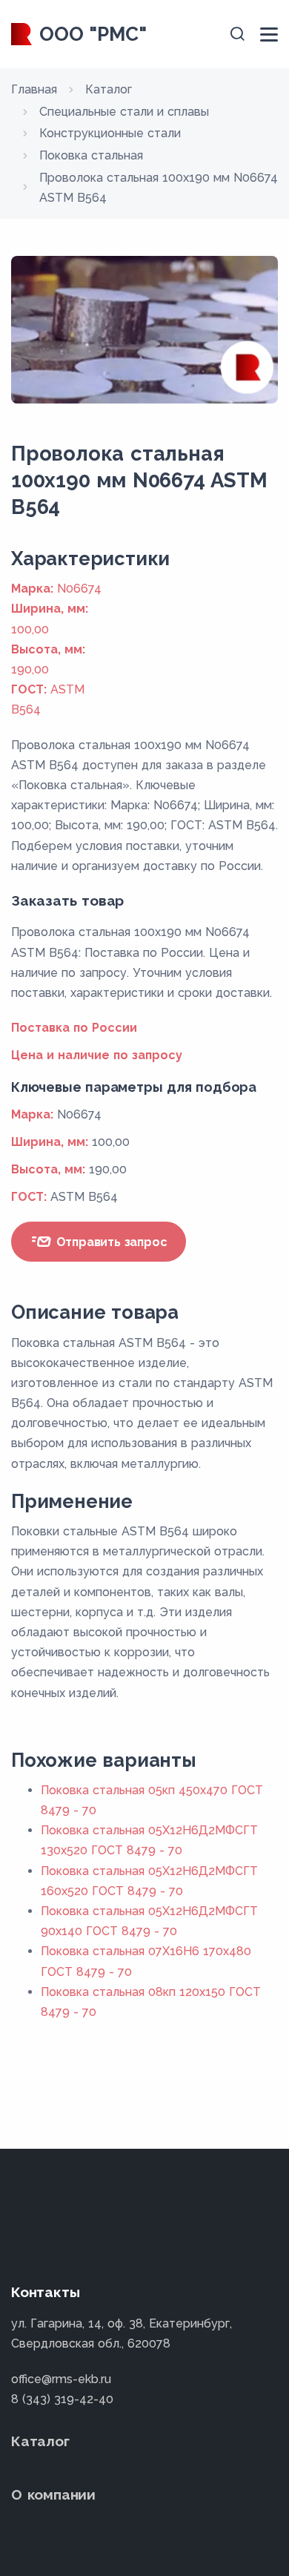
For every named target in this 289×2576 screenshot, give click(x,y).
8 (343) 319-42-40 (62, 2399)
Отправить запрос (110, 1242)
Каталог (40, 2441)
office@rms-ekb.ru (61, 2379)
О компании (53, 2494)
